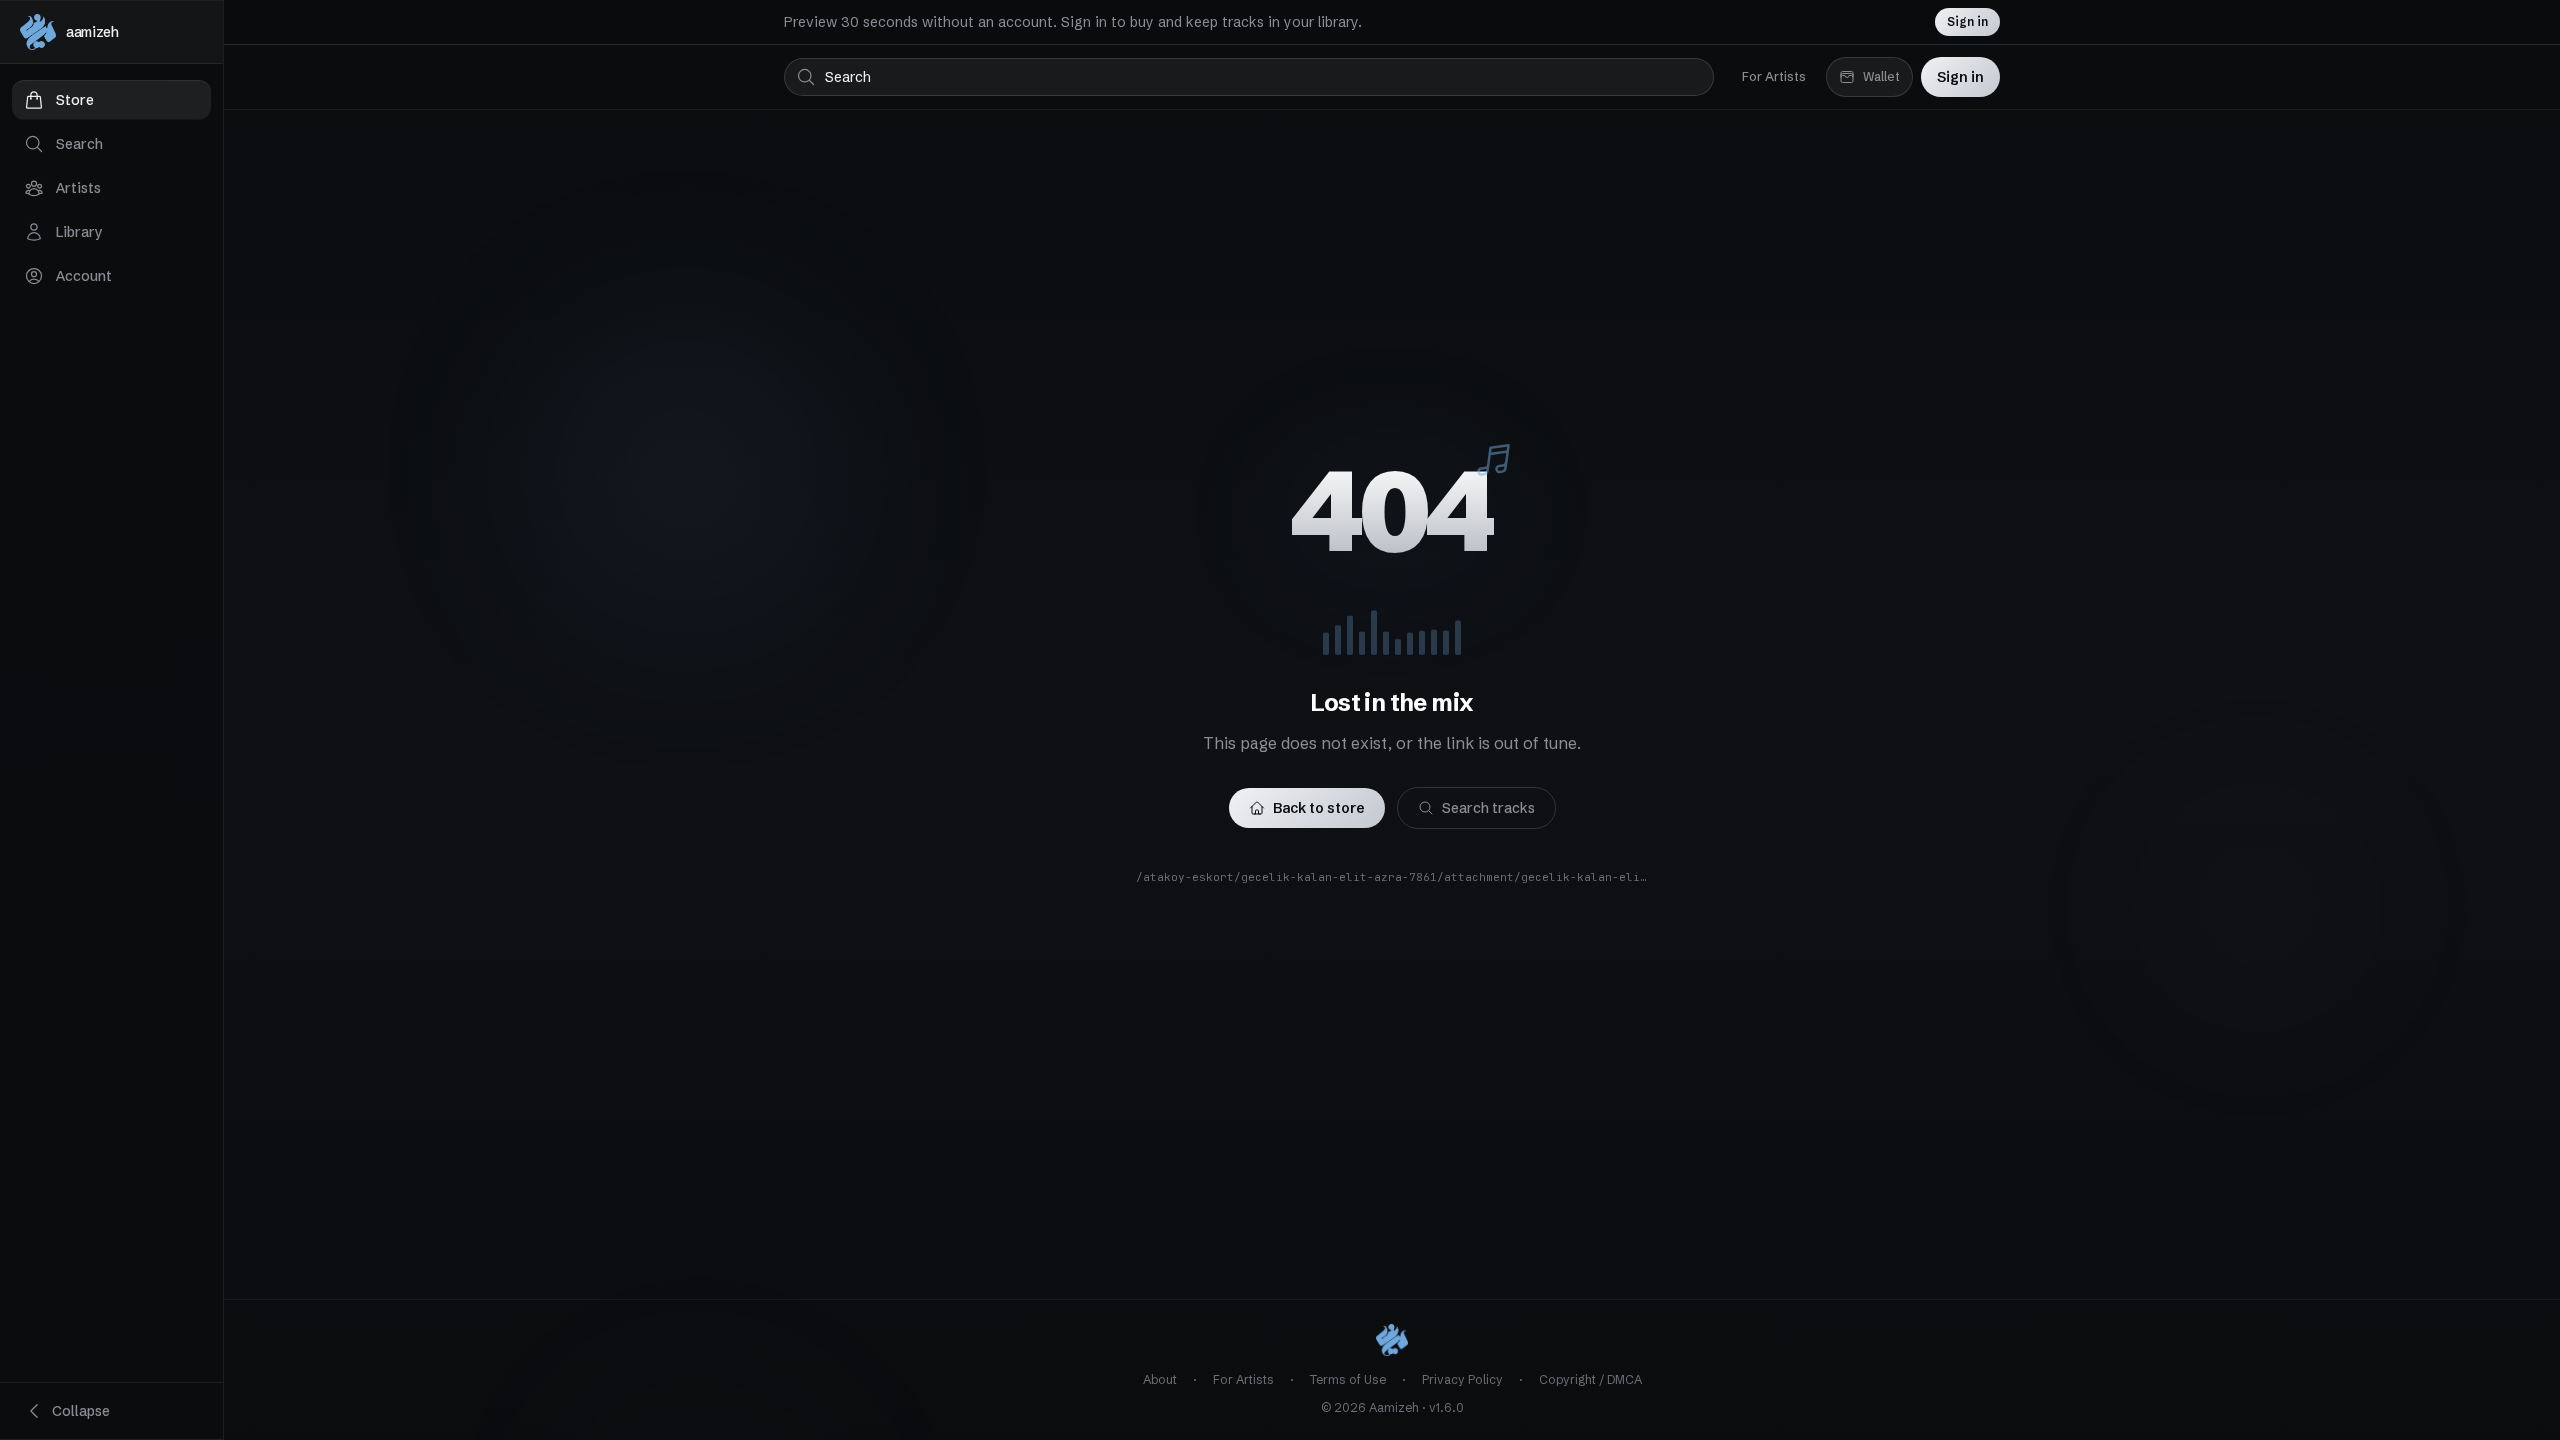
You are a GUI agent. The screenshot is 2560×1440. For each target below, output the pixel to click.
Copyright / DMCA (1590, 1379)
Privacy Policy (1462, 1379)
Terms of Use (1348, 1379)
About (1160, 1379)
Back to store (1319, 808)
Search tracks (1488, 808)
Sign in (1967, 21)
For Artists (1774, 76)
